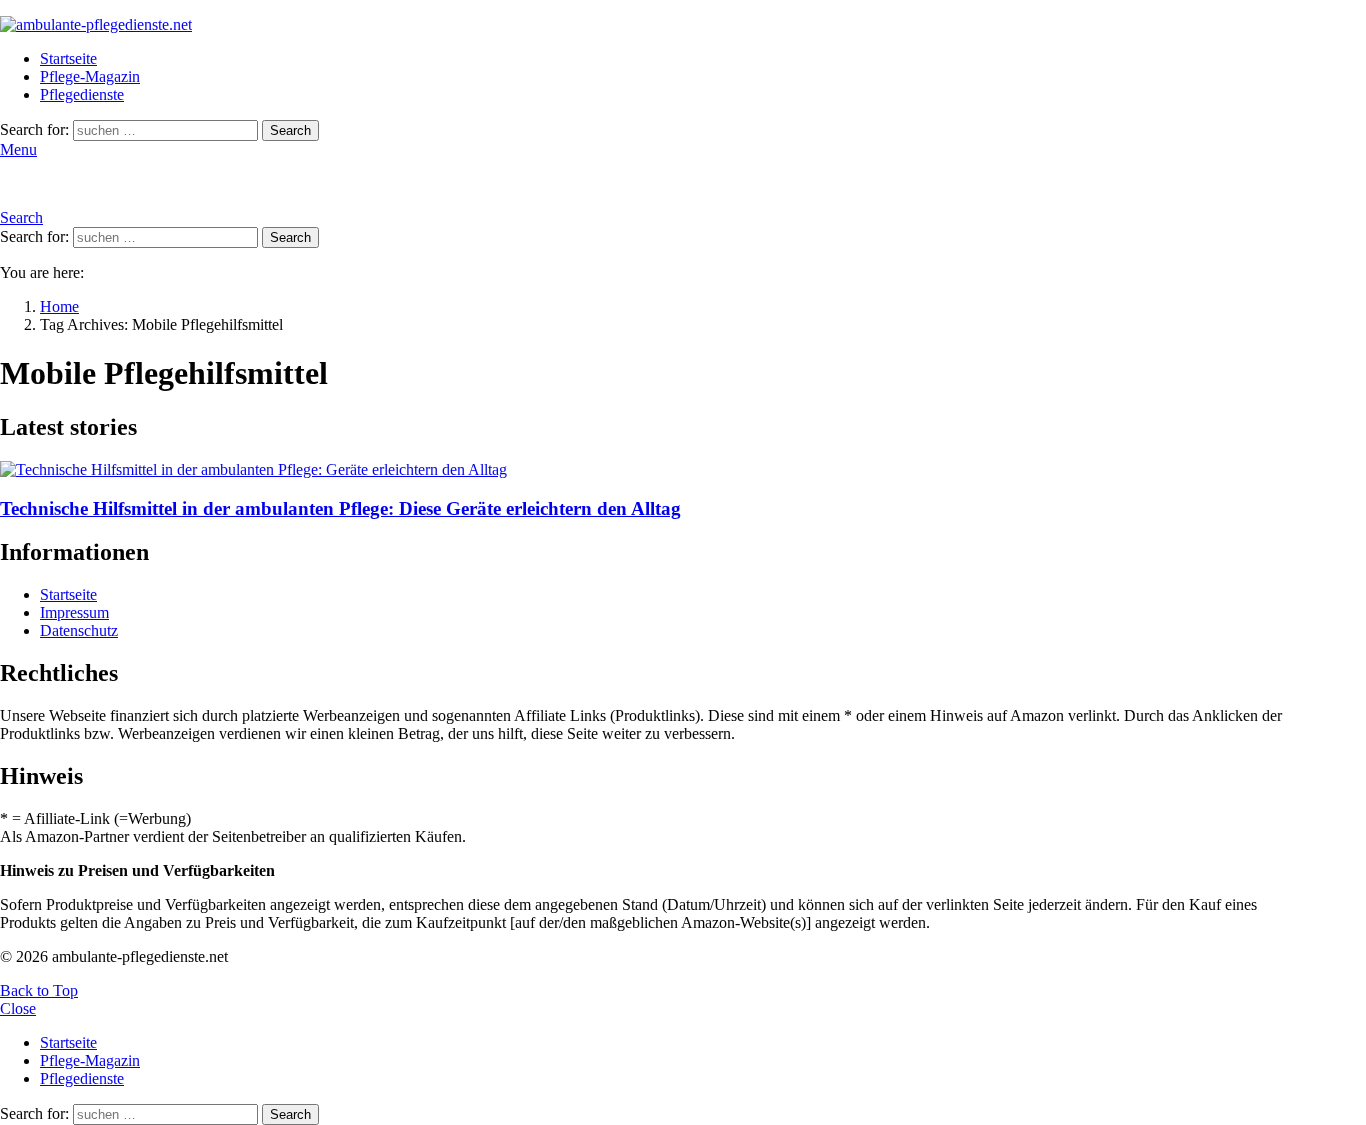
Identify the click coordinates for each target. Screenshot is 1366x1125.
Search (290, 130)
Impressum (74, 612)
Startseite (68, 58)
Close (18, 1008)
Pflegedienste (82, 94)
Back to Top (39, 990)
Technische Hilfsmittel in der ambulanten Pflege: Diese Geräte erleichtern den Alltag (340, 508)
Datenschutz (79, 630)
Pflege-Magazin (90, 76)
